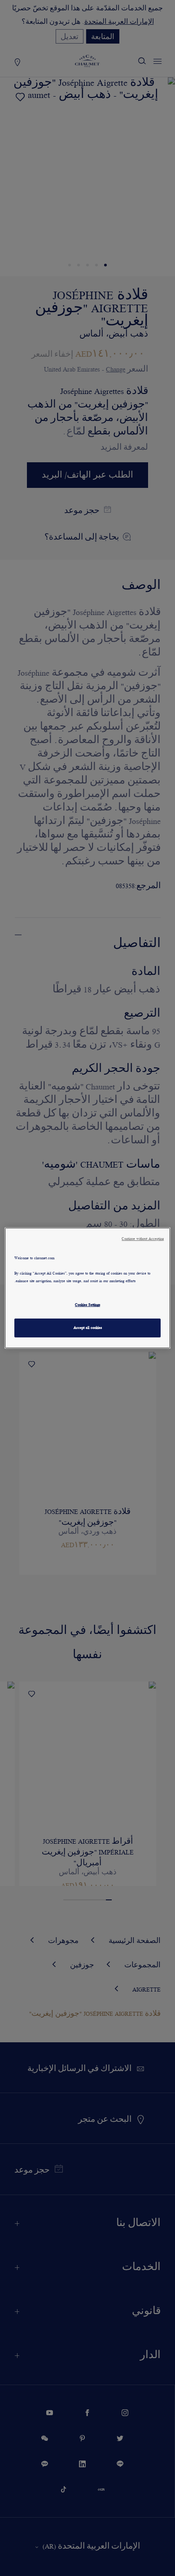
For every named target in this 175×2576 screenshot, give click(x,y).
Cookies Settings (87, 1305)
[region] (88, 1288)
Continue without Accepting (143, 1239)
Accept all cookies (88, 1328)
